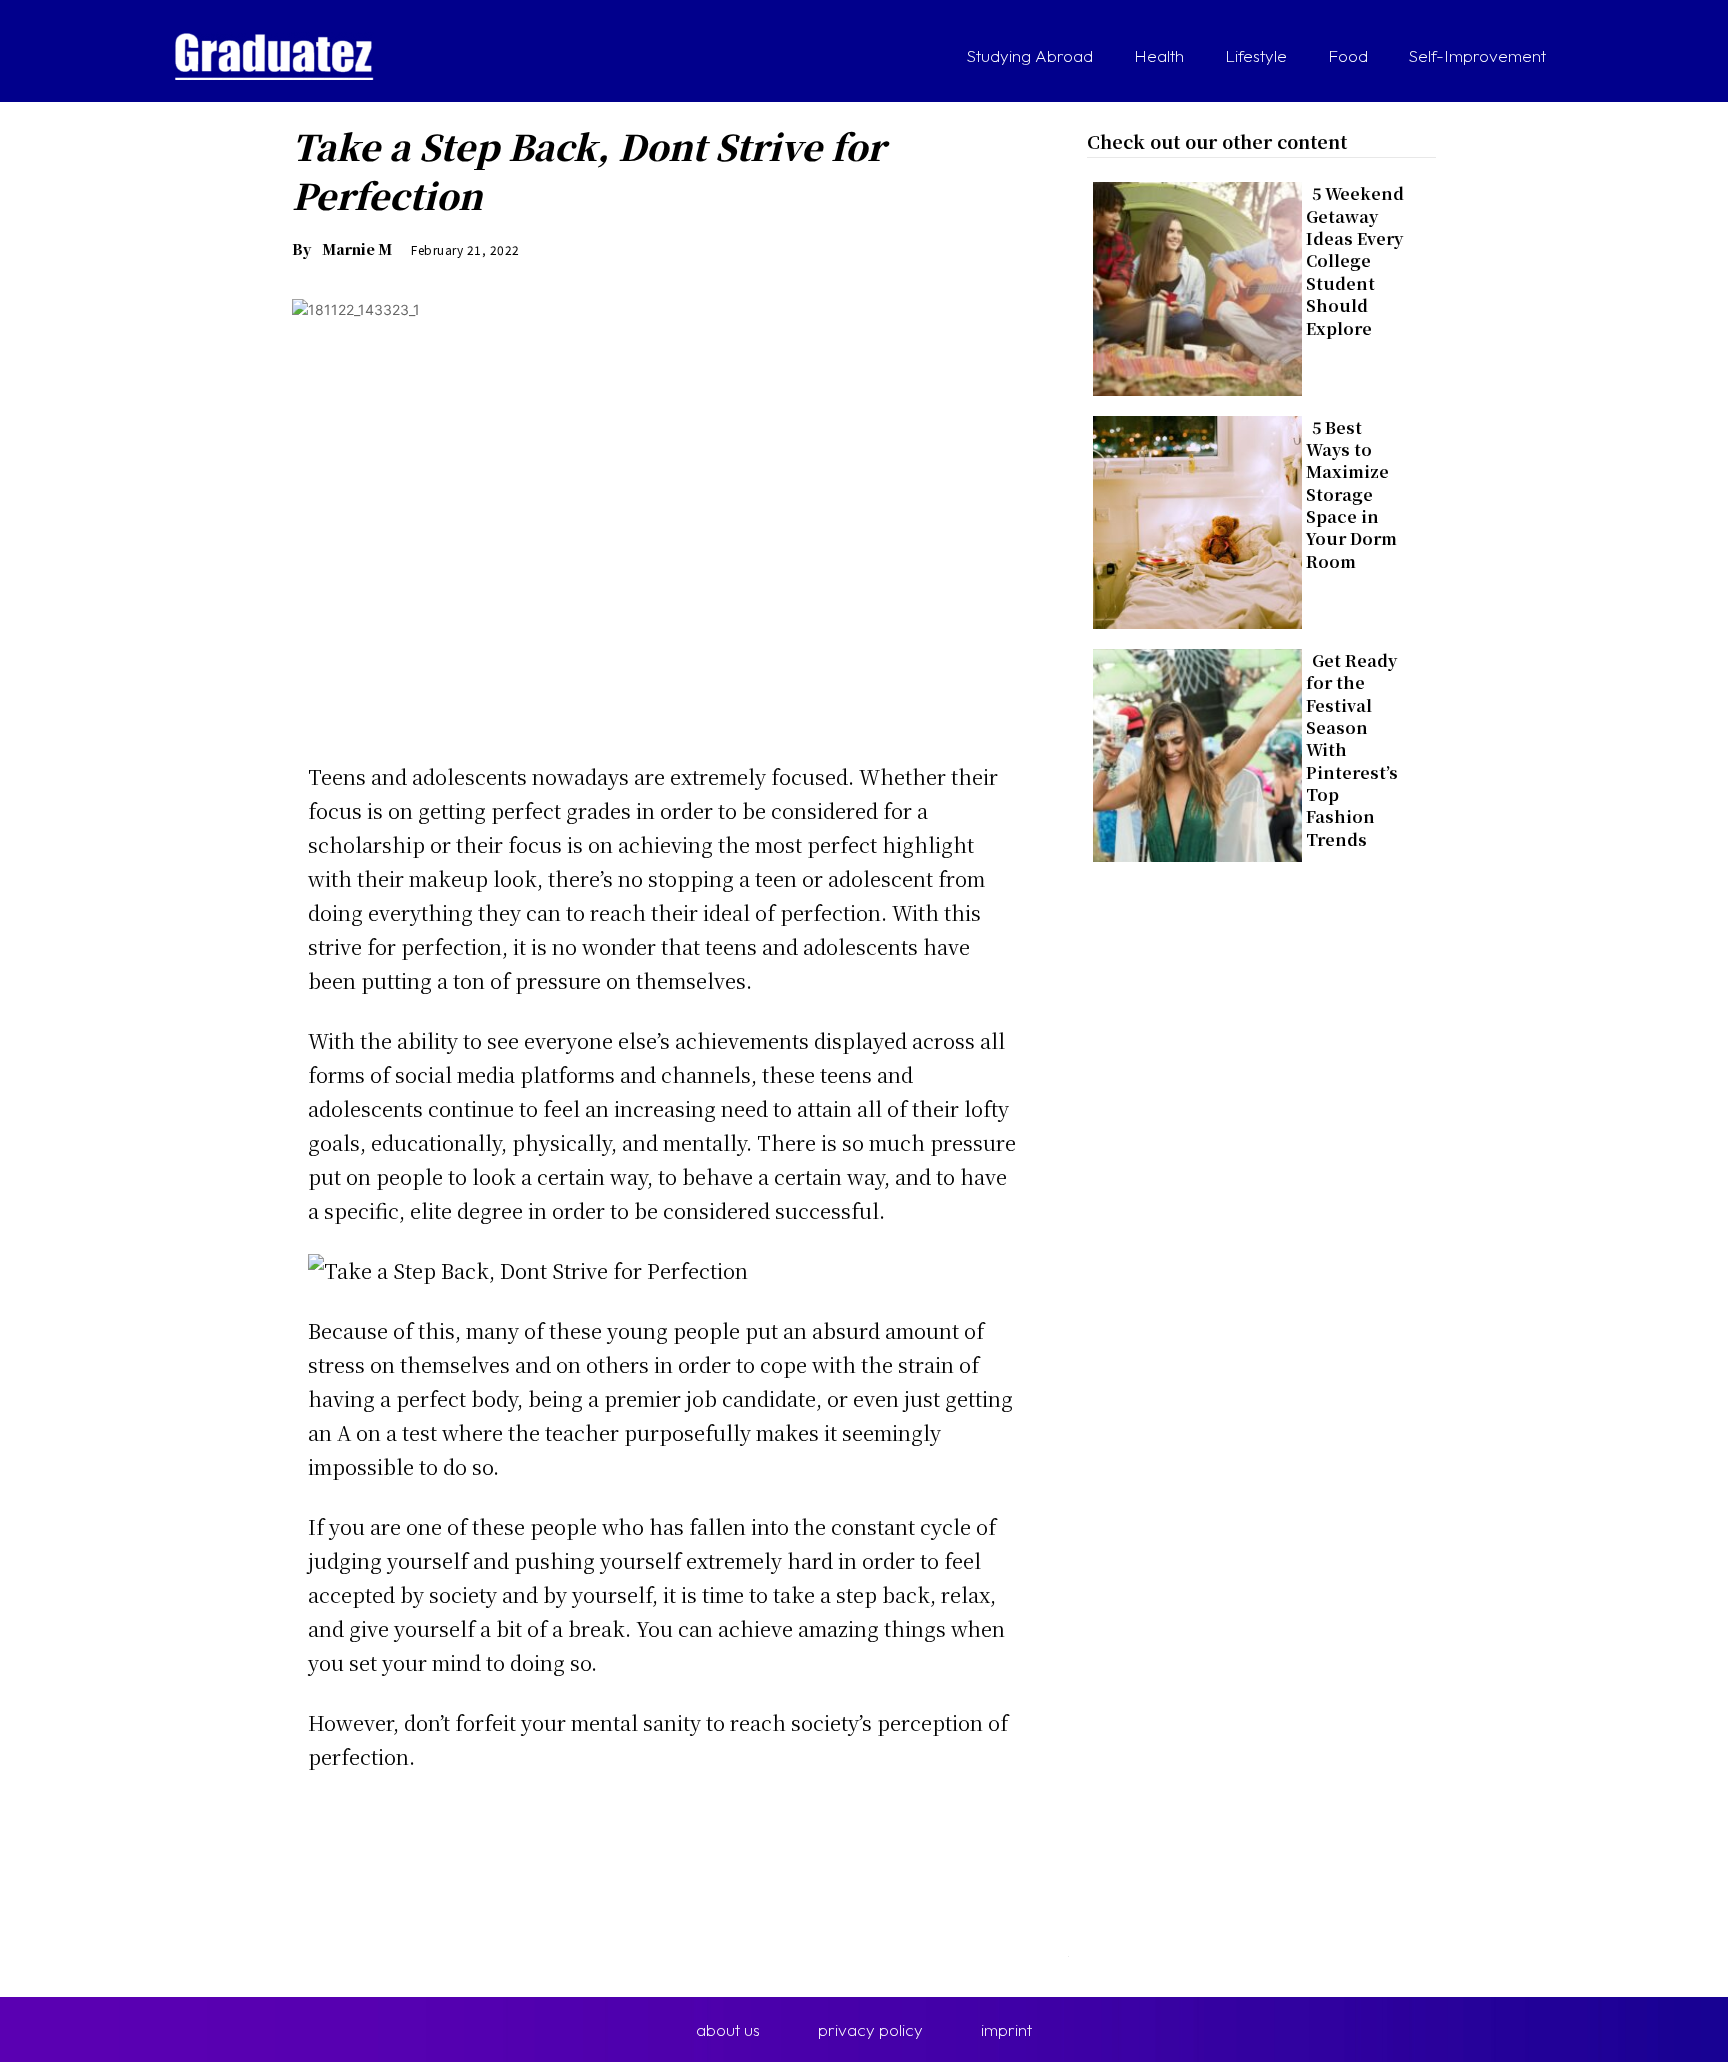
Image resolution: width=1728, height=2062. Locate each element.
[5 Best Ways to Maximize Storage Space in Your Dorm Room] (1191, 518)
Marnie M (357, 249)
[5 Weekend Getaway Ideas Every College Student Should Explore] (1191, 284)
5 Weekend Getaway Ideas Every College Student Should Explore (1355, 260)
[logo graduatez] (274, 56)
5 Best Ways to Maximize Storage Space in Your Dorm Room (1351, 494)
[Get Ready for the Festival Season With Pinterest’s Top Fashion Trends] (1191, 751)
